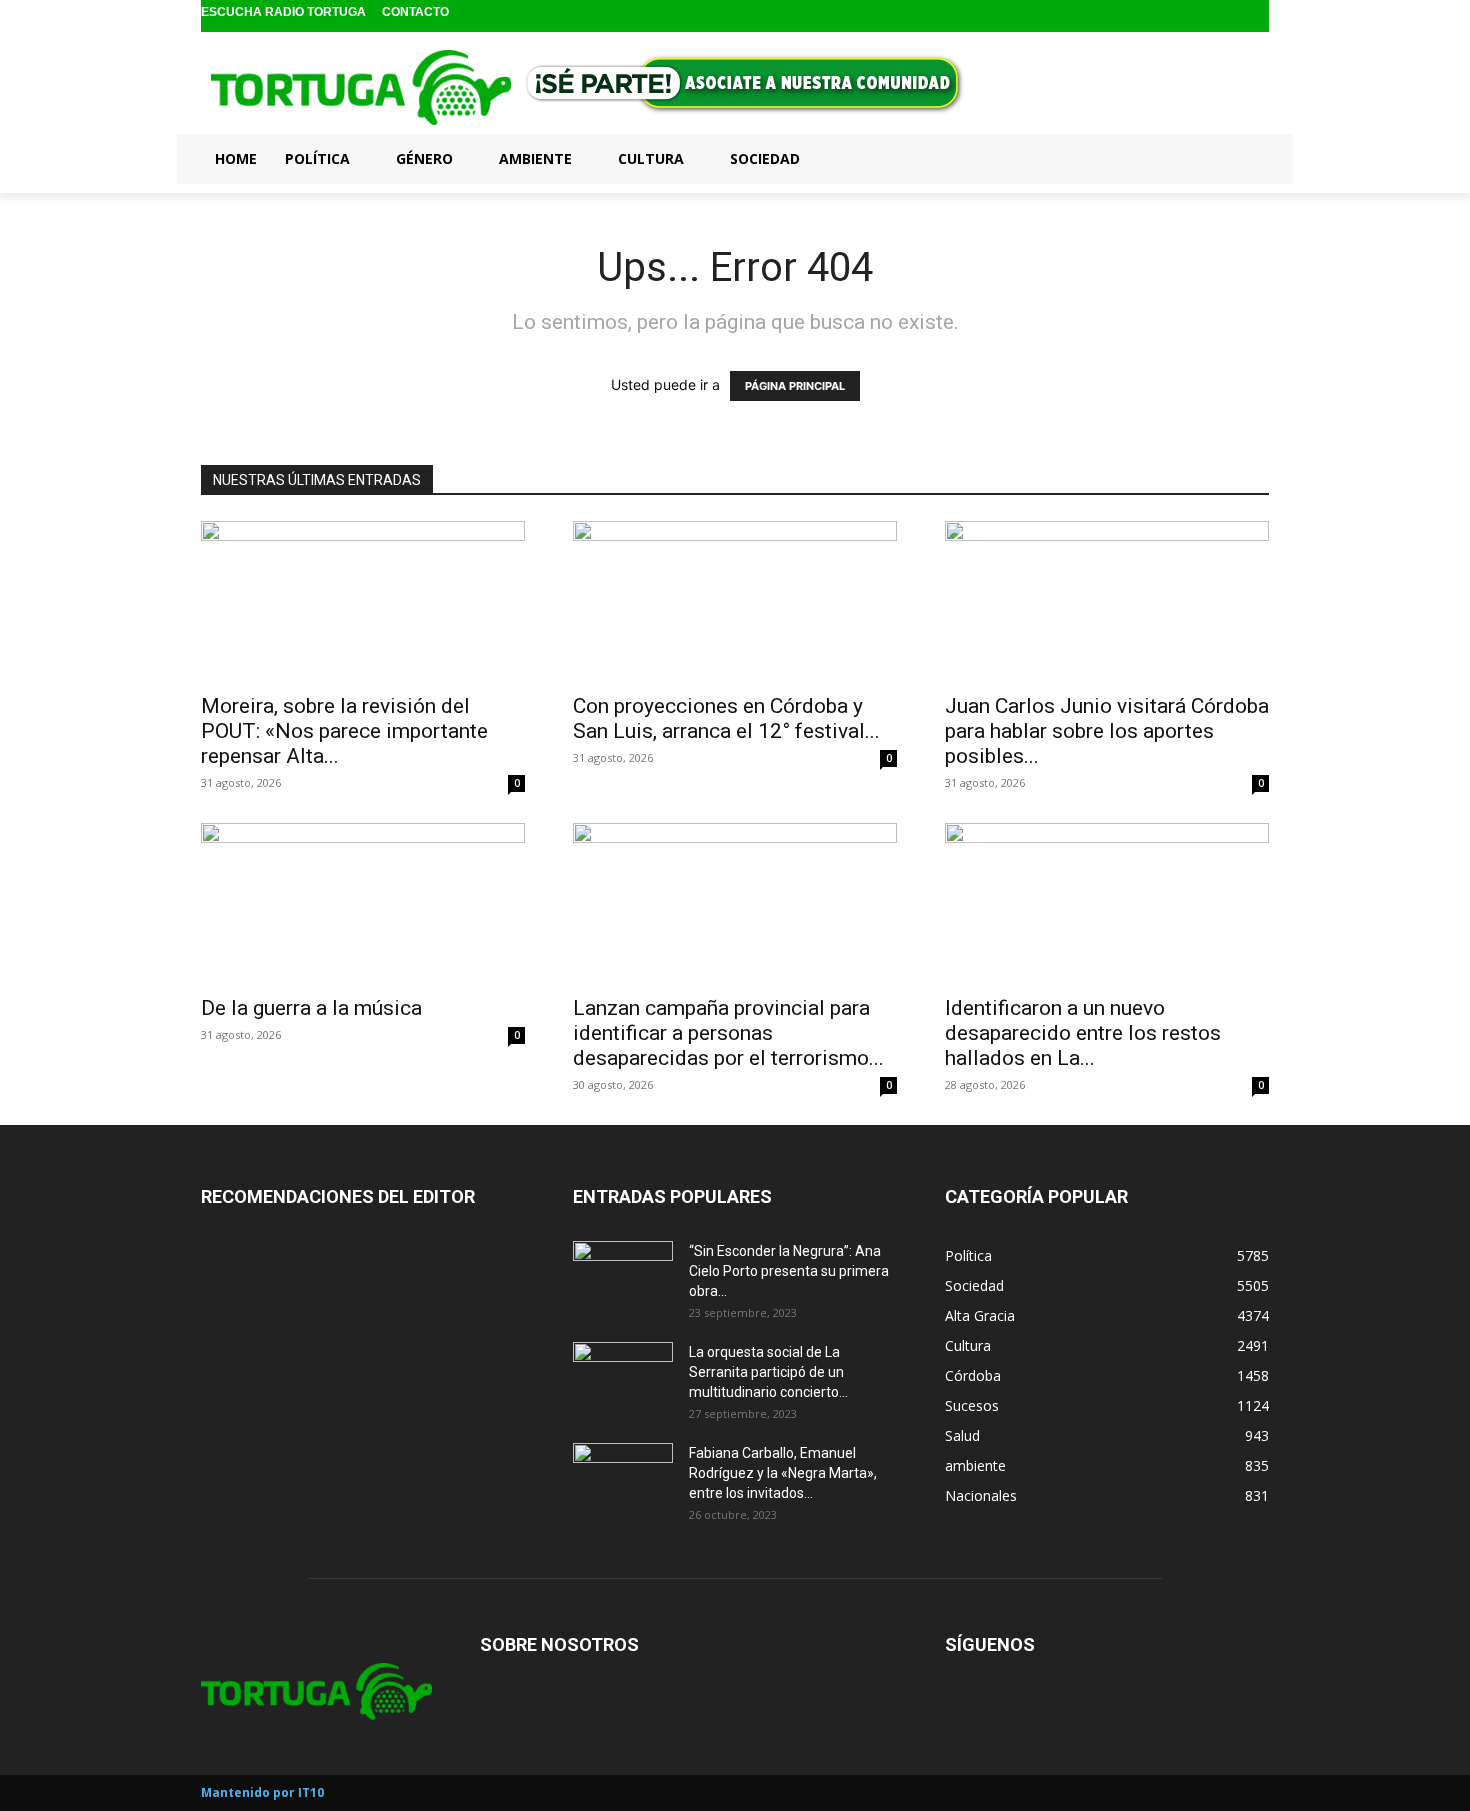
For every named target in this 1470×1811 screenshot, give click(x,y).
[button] (1245, 158)
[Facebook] (1192, 16)
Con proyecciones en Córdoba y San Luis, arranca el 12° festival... (726, 718)
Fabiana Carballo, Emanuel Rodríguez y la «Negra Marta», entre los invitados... (783, 1473)
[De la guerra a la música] (363, 903)
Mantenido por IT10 (262, 1792)
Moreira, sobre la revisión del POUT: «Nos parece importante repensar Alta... (344, 731)
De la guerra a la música (311, 1008)
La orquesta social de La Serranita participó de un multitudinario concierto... (768, 1372)
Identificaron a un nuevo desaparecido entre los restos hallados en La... (1083, 1033)
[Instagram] (1224, 16)
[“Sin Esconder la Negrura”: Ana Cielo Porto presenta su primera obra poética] (623, 1276)
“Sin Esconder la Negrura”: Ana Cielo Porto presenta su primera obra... (789, 1271)
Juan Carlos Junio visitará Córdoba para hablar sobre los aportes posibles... (1107, 731)
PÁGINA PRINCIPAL (795, 386)
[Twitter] (1255, 16)
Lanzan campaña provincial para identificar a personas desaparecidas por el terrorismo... (728, 1033)
